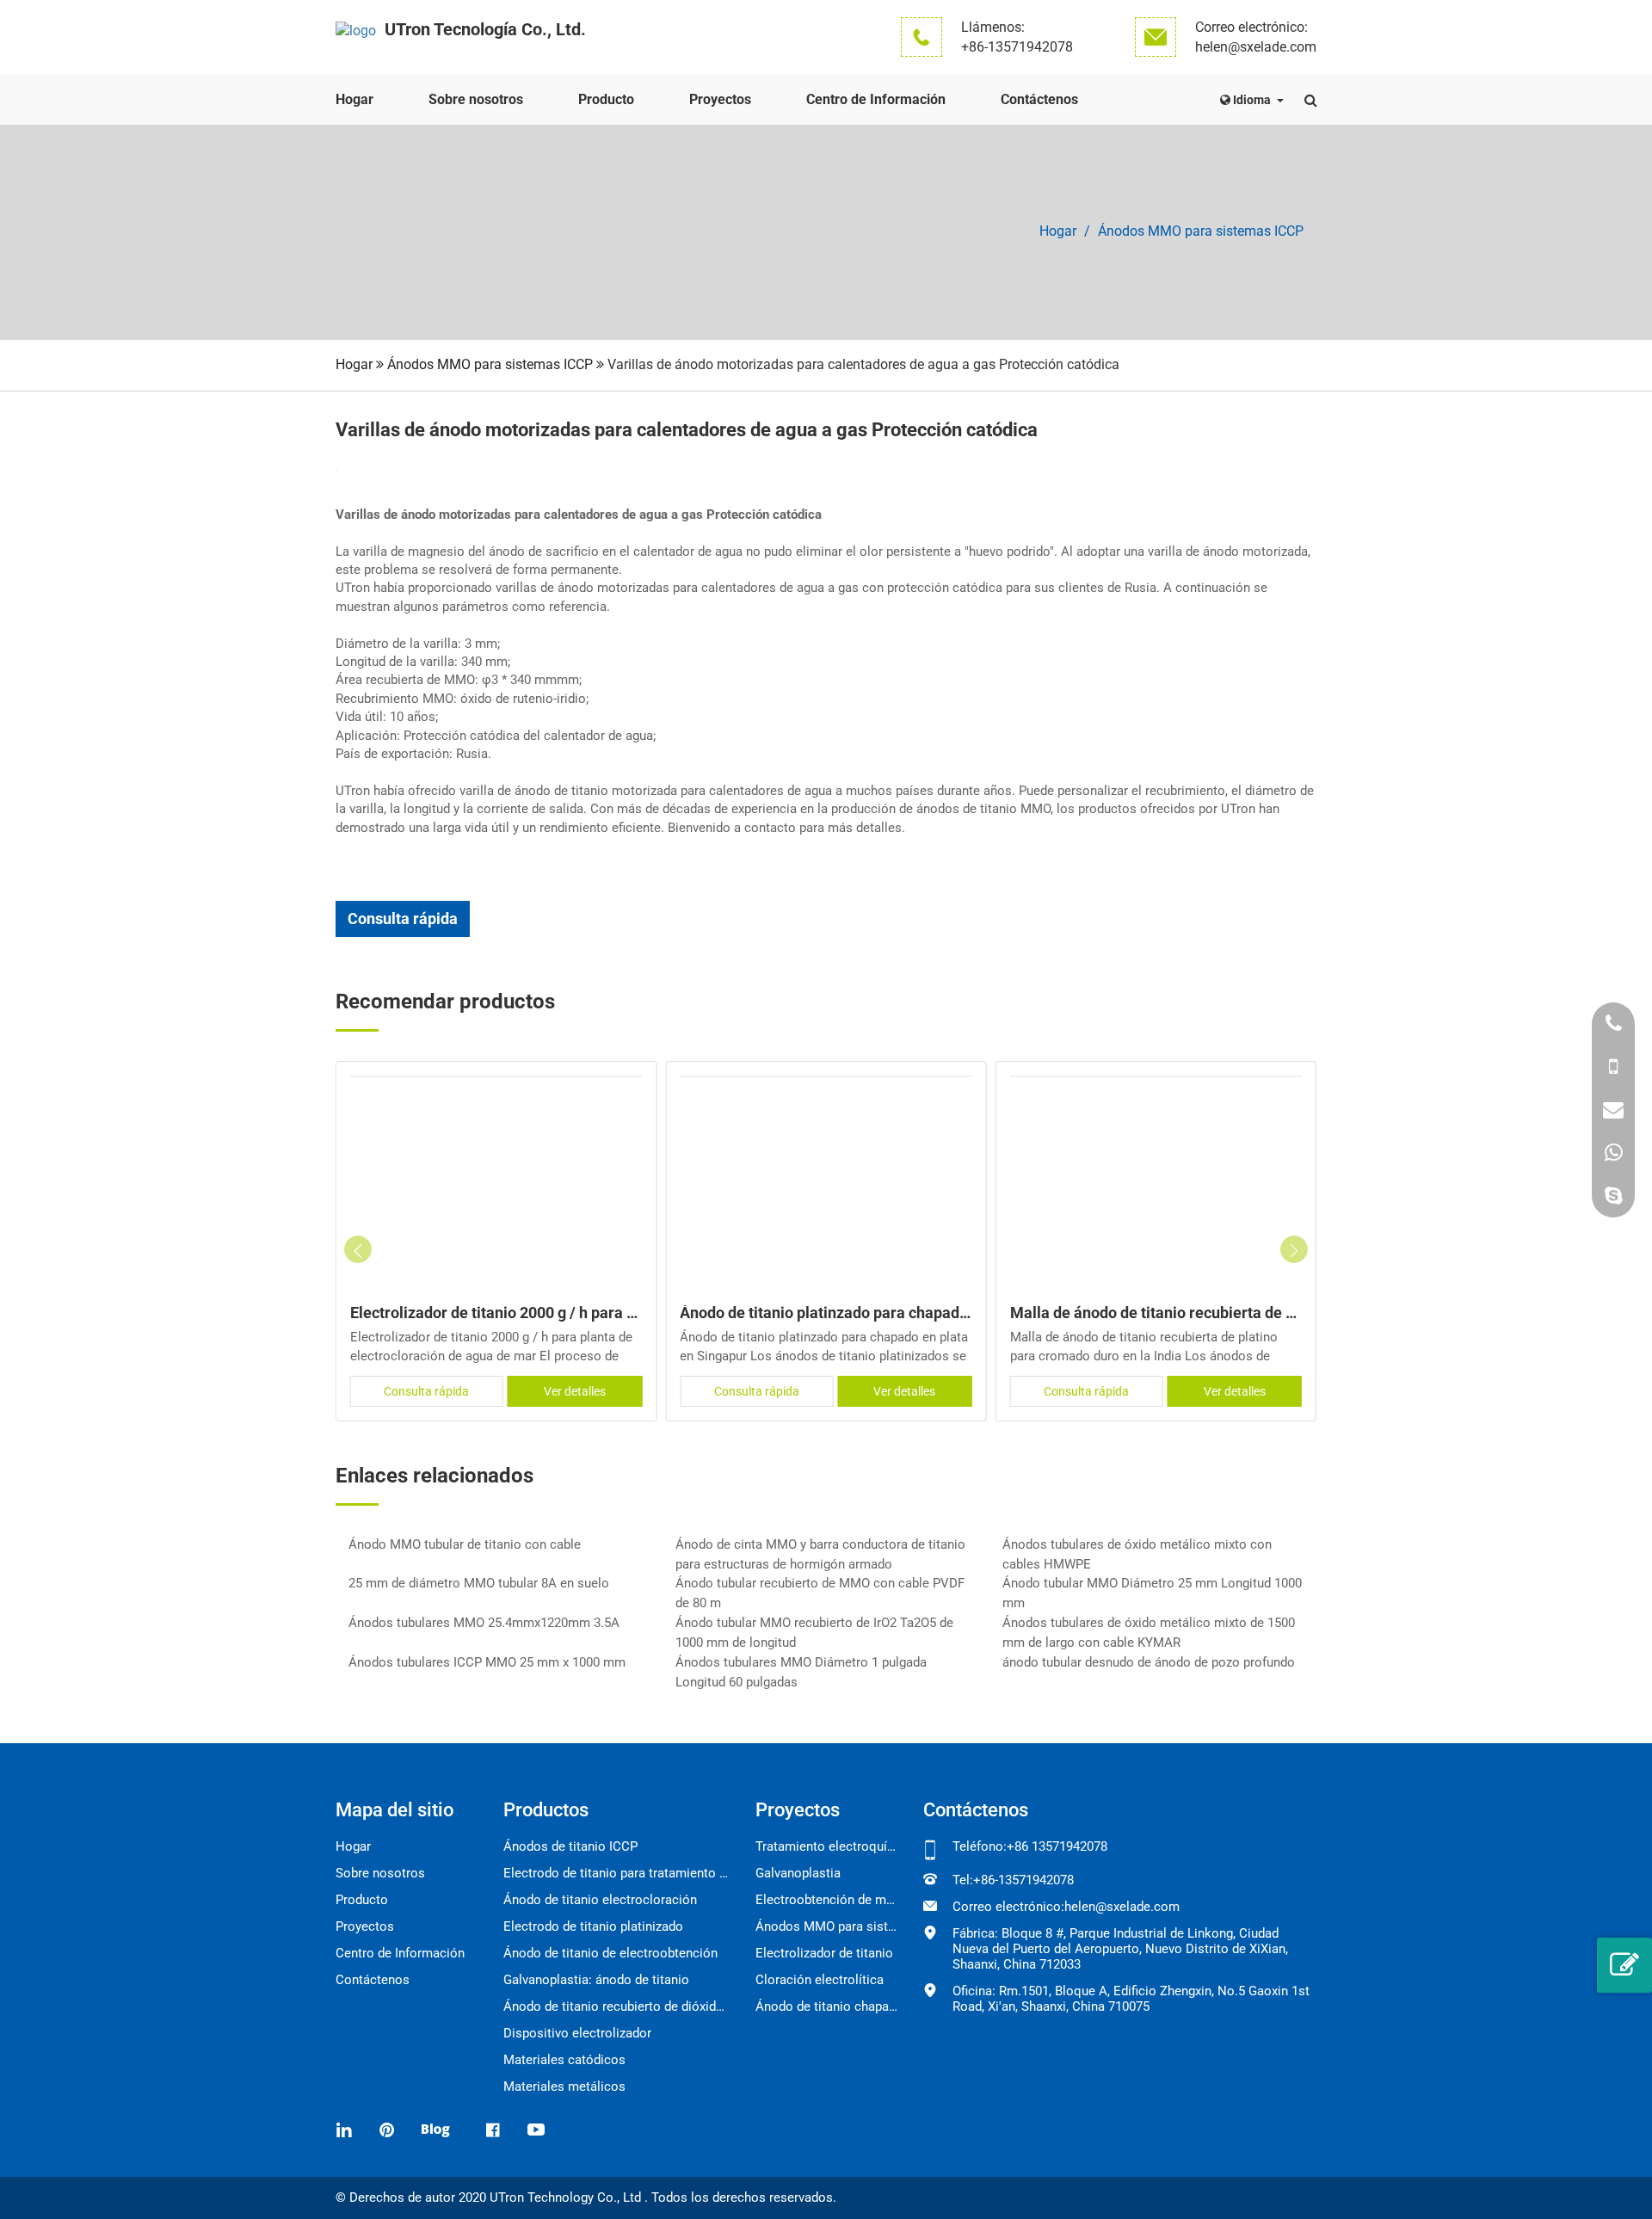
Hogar (354, 99)
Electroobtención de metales (826, 1900)
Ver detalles (575, 1391)
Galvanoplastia (798, 1873)
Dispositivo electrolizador (577, 2033)
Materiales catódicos (564, 2060)
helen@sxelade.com (1256, 47)
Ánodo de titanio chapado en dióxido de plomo (826, 2006)
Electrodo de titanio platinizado (593, 1926)
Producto (606, 99)
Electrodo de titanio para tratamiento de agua (616, 1873)
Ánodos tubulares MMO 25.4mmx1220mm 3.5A (484, 1623)
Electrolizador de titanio (824, 1953)
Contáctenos (1039, 99)
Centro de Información (876, 99)
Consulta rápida (403, 918)
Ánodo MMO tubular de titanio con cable (465, 1544)
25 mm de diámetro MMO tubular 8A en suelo (479, 1583)
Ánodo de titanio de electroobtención (610, 1953)
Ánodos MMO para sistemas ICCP (1201, 231)
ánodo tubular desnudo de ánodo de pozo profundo (1149, 1662)
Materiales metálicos (564, 2086)
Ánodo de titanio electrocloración (600, 1900)
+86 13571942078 (1057, 1846)
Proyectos (720, 99)
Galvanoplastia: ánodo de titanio (596, 1980)
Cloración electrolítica (820, 1980)
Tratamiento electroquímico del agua (826, 1846)
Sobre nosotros (476, 99)
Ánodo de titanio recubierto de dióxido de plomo (616, 2006)
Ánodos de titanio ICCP (570, 1846)
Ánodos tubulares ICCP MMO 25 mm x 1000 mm (487, 1662)
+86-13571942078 (1017, 47)
